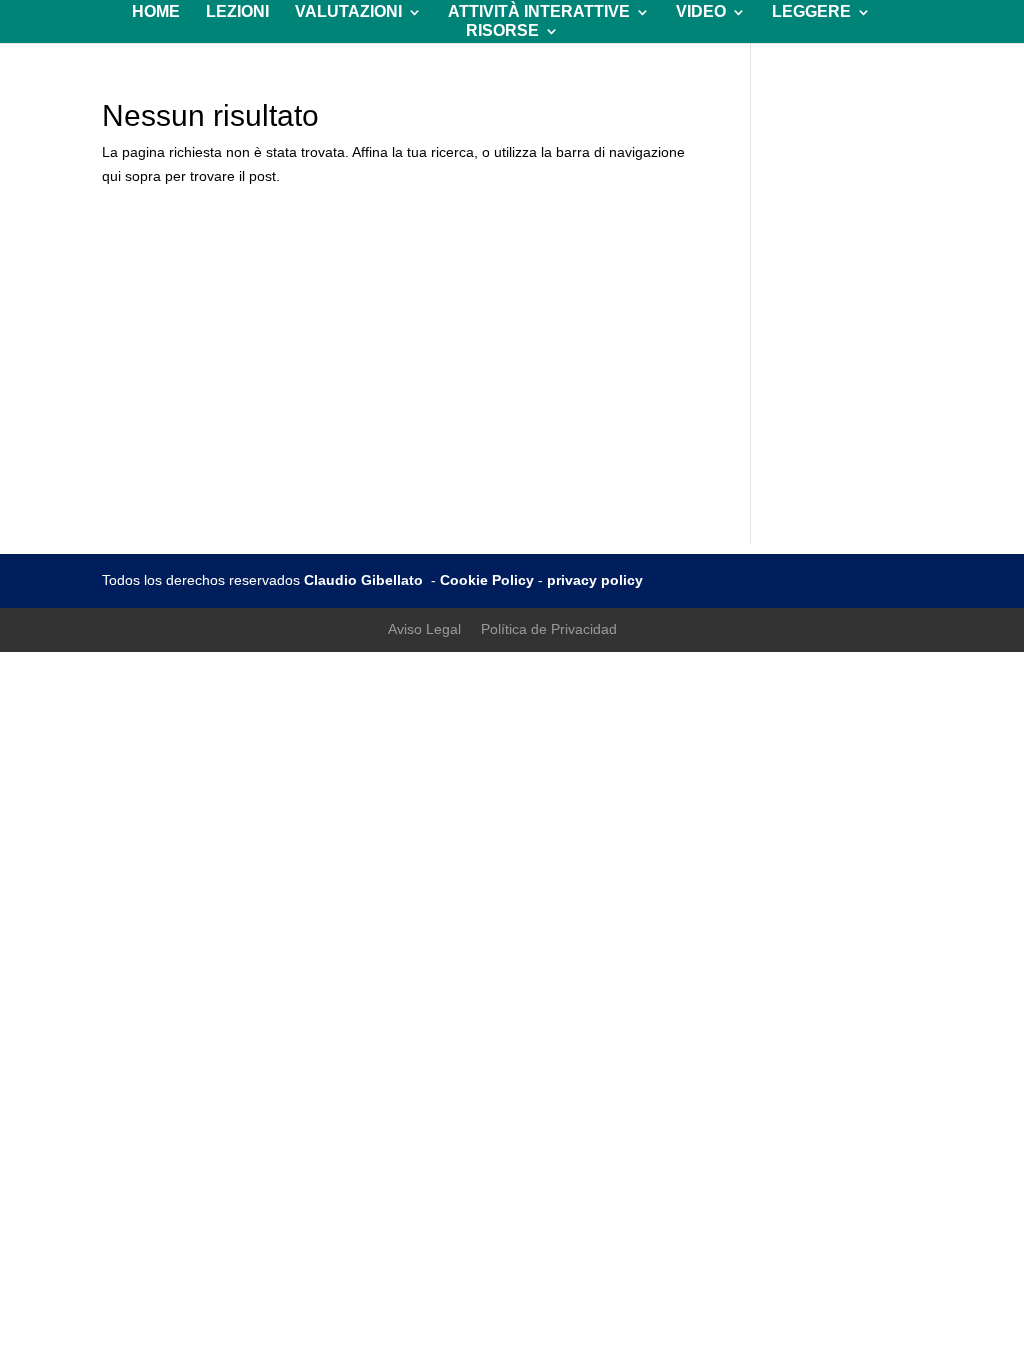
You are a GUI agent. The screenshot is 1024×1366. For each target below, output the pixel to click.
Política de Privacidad (549, 629)
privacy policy (595, 580)
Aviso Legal (424, 629)
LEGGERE (811, 12)
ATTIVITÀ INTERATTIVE (539, 12)
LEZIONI (237, 12)
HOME (156, 12)
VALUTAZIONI (348, 12)
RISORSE (502, 31)
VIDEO (701, 12)
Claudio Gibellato (365, 580)
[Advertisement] (512, 404)
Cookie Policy (487, 580)
